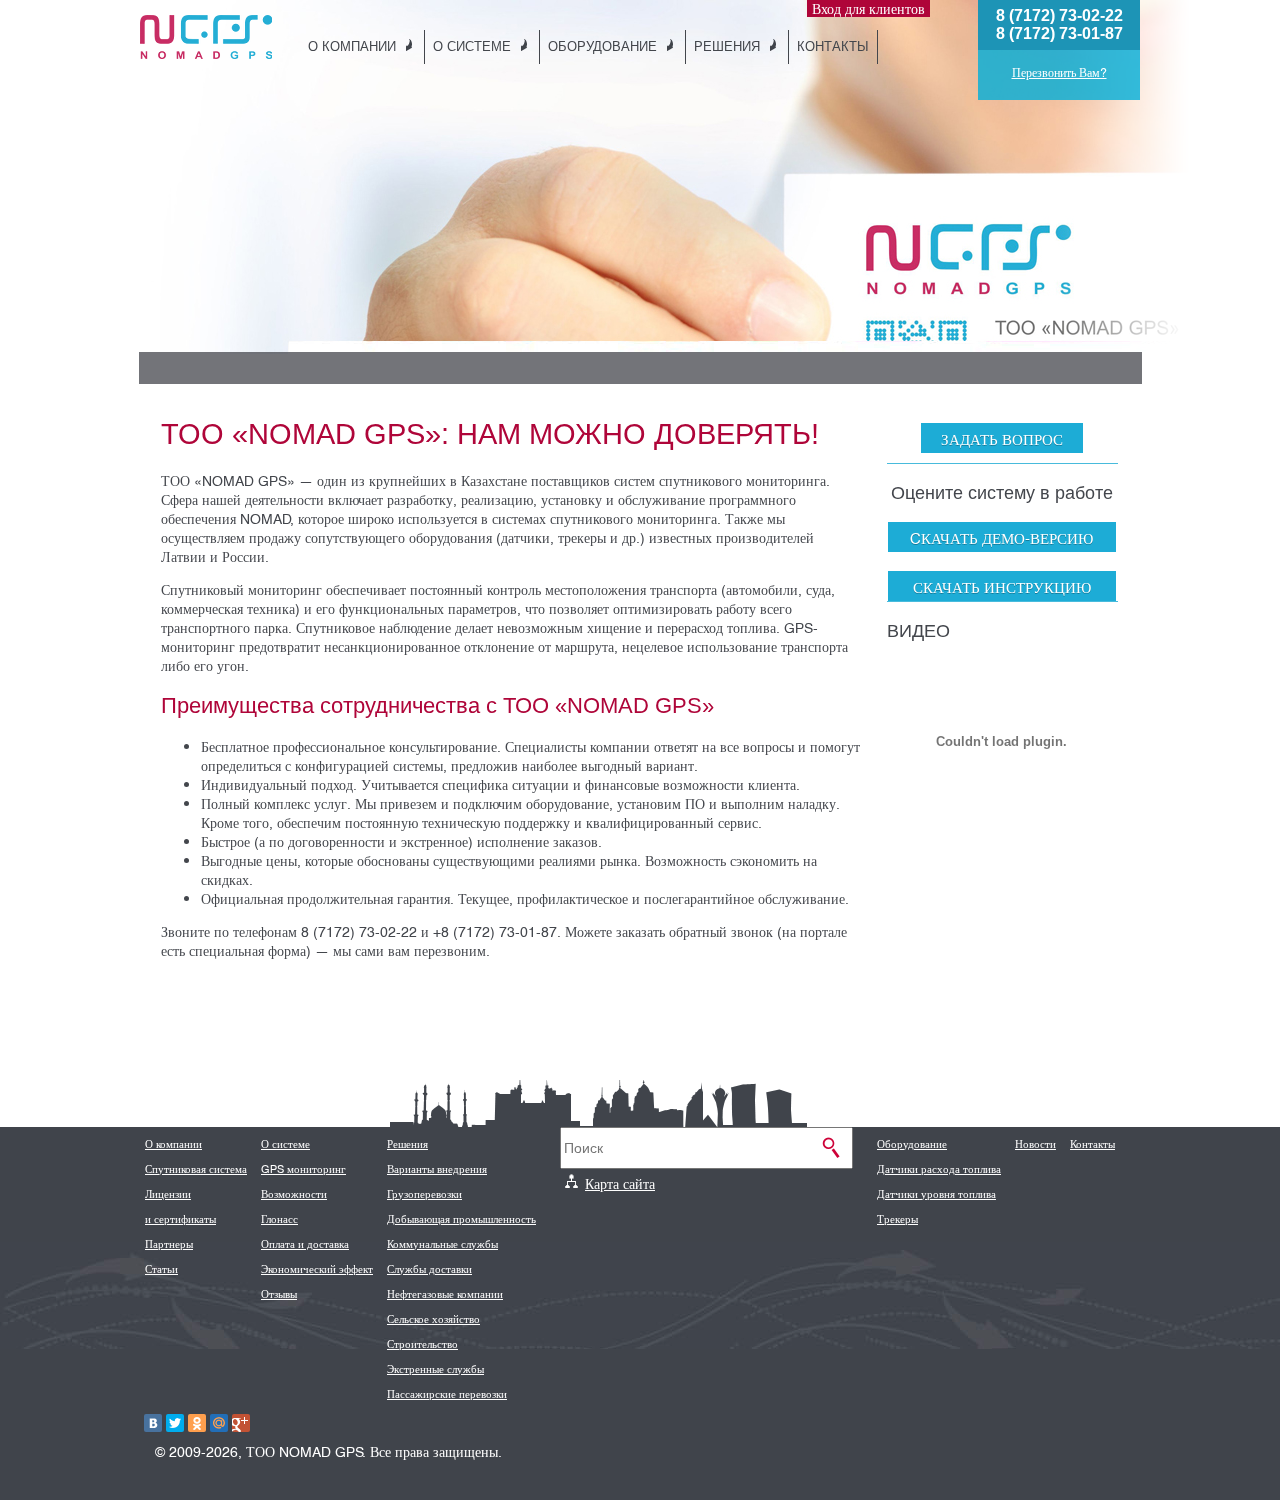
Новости (1035, 1144)
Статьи (161, 1269)
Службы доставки (429, 1269)
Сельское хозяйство (433, 1319)
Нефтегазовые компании (445, 1294)
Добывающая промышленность (461, 1219)
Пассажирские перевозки (447, 1394)
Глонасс (279, 1219)
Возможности (294, 1194)
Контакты (833, 46)
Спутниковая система (196, 1169)
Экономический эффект (317, 1269)
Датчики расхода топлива (939, 1169)
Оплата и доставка (305, 1244)
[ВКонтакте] (153, 1423)
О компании (352, 46)
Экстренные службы (435, 1369)
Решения (727, 46)
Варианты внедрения (437, 1169)
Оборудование (602, 46)
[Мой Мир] (219, 1423)
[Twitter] (175, 1423)
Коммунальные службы (442, 1244)
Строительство (422, 1344)
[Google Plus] (241, 1423)
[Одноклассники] (197, 1423)
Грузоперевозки (424, 1194)
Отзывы (279, 1294)
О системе (472, 46)
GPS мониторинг (303, 1169)
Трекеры (897, 1219)
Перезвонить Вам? (1059, 73)
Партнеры (169, 1244)
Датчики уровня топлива (936, 1194)
